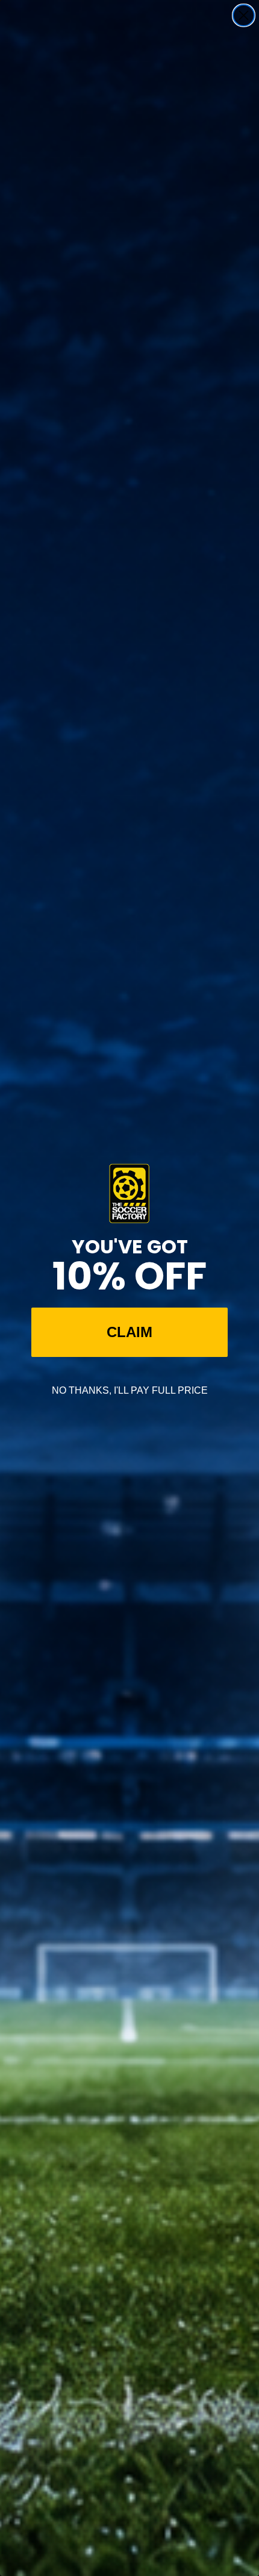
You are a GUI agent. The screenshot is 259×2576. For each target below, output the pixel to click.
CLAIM (129, 1332)
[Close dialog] (244, 15)
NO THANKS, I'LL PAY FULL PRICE (130, 1390)
